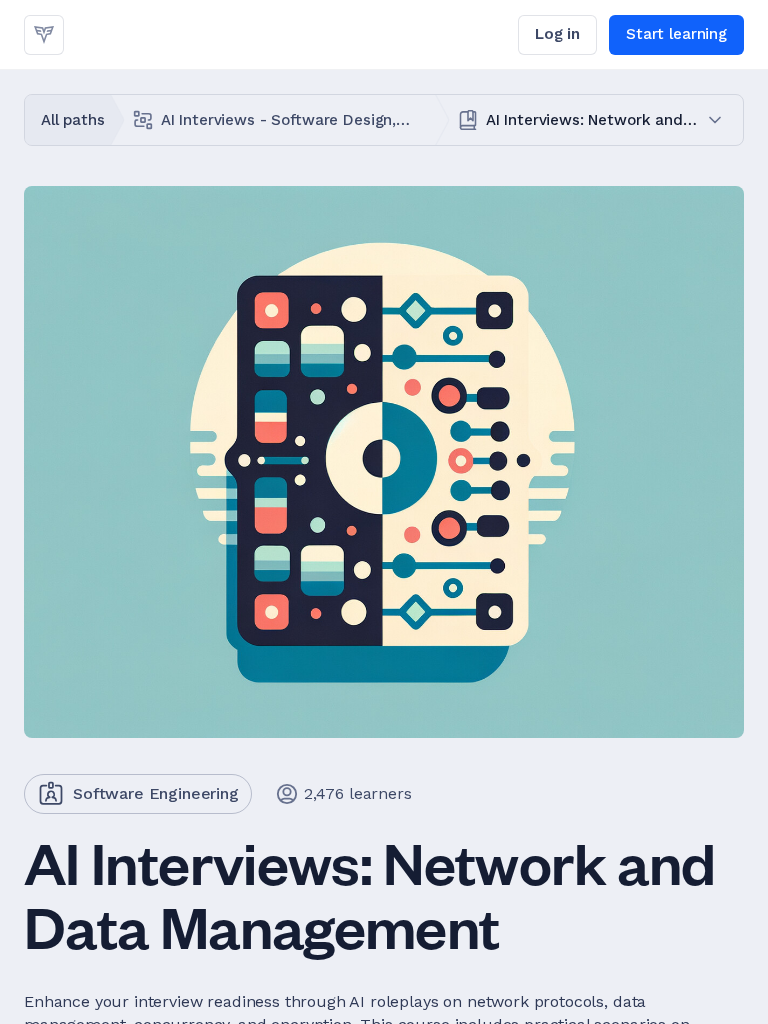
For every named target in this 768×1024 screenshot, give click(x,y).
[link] (44, 35)
